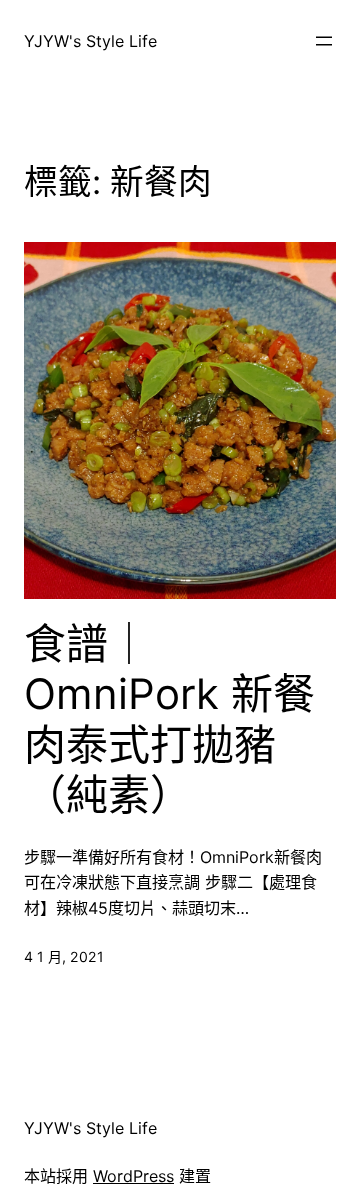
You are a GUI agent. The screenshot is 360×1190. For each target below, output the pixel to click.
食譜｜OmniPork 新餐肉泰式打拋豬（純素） (169, 719)
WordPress (133, 1176)
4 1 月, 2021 (64, 956)
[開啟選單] (324, 41)
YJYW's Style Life (90, 41)
